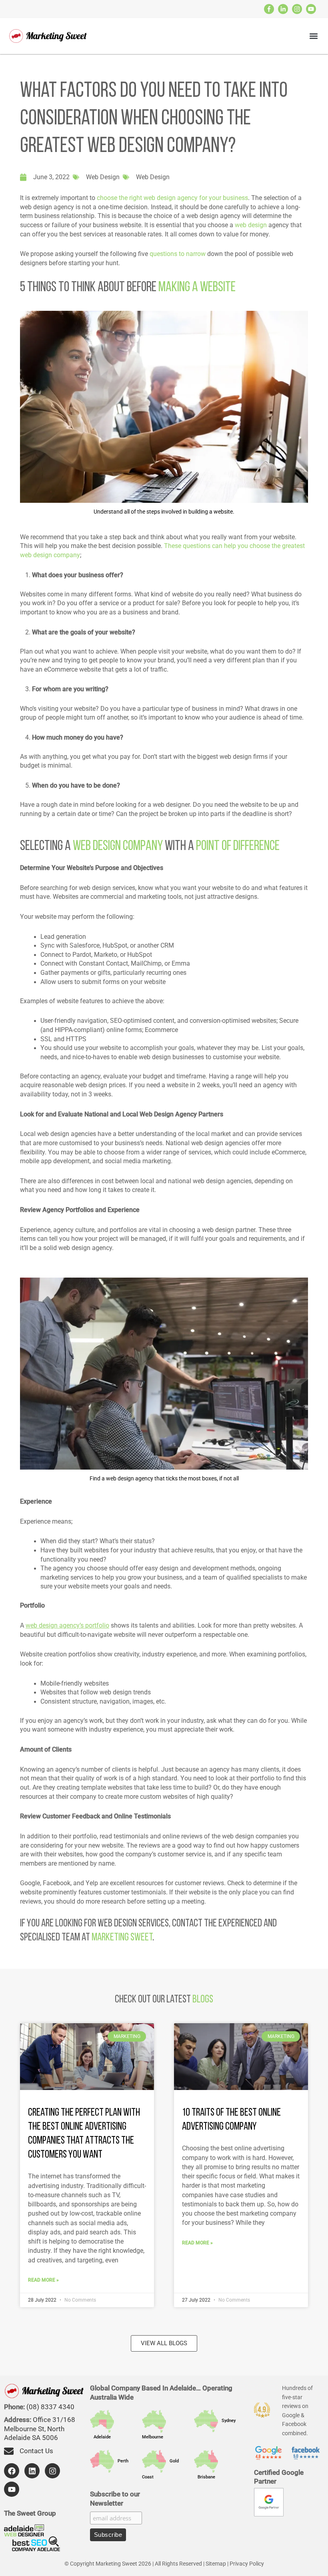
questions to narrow (178, 254)
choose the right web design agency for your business (172, 198)
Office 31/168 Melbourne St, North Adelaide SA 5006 (40, 2429)
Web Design (103, 177)
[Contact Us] (9, 2451)
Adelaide (100, 2437)
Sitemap (216, 2564)
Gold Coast (160, 2469)
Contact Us (36, 2451)
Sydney (227, 2421)
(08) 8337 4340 (50, 2407)
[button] (313, 36)
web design (251, 225)
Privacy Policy (247, 2564)
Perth (121, 2461)
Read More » (43, 2280)
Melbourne (155, 2429)
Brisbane (205, 2477)
